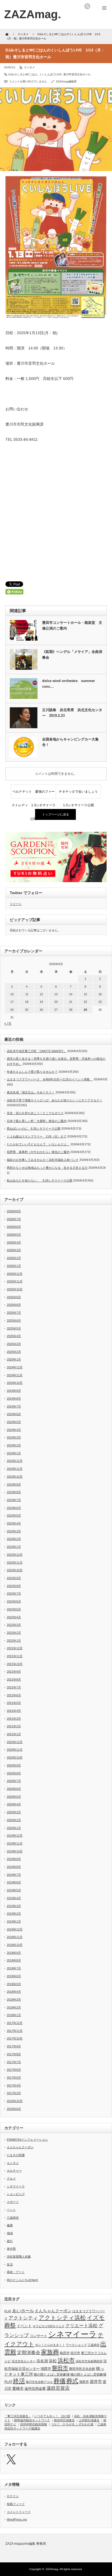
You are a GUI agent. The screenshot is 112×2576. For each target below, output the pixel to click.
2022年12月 (15, 1555)
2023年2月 (14, 1539)
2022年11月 (15, 1563)
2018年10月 (15, 1945)
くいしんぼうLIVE (50, 74)
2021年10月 (15, 1664)
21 (71, 1002)
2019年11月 (15, 1843)
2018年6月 (14, 1976)
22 (85, 1002)
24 (12, 1010)
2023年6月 (14, 1508)
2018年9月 (14, 1953)
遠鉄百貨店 (58, 2388)
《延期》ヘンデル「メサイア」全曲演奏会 (72, 655)
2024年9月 (14, 1391)
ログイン (13, 2496)
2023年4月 (14, 1523)
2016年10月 (15, 2101)
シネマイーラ (16, 2186)
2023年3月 (14, 1531)
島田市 (65, 2353)
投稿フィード (16, 2504)
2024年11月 (15, 1375)
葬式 (72, 2381)
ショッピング (16, 2194)
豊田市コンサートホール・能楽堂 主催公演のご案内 (72, 625)
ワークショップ (76, 2345)
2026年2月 (14, 1258)
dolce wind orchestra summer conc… (69, 684)
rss (87, 6)
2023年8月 (14, 1492)
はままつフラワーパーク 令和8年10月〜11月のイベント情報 (50, 1079)
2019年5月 (14, 1890)
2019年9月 (14, 1859)
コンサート (38, 2336)
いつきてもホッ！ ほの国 (52, 2416)
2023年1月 (14, 1547)
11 (27, 994)
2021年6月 (14, 1695)
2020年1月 (14, 1828)
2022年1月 (14, 1641)
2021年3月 (14, 1719)
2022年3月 (14, 1625)
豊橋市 (18, 2389)
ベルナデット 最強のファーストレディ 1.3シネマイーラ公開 (34, 794)
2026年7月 (14, 1219)
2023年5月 (14, 1515)
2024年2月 (14, 1445)
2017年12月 (15, 2023)
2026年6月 (14, 1227)
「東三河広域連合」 (18, 2416)
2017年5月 (14, 2078)
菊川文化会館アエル (39, 2382)
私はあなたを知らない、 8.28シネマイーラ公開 (40, 1180)
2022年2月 (14, 1633)
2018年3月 (14, 2000)
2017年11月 (15, 2031)
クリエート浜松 (81, 2326)
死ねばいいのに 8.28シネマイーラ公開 (34, 1129)
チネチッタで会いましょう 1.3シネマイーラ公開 (80, 794)
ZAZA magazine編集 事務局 (26, 2544)
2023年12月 (15, 1461)
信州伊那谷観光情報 (34, 2424)
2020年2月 (14, 1820)
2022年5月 (14, 1609)
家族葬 (50, 2352)
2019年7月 (14, 1875)
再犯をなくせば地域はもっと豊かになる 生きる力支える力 (47, 1168)
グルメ (11, 2178)
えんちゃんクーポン (20, 2147)
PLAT (8, 2311)
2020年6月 (14, 1789)
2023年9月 (14, 1484)
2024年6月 (14, 1414)
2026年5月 (14, 1235)
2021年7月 (14, 1687)
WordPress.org (17, 2519)
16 (100, 994)
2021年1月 (14, 1734)
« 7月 (8, 1024)
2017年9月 (14, 2046)
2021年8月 (14, 1679)
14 (71, 994)
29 (85, 1010)
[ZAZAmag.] (33, 14)
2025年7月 (14, 1313)
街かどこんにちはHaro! (22, 2280)
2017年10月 (15, 2038)
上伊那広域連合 (89, 2420)
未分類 (11, 2249)
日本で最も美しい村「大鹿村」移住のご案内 (37, 1121)
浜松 (53, 2361)
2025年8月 (14, 1305)
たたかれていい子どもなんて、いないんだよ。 (38, 1144)
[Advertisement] (56, 512)
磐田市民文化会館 (82, 2369)
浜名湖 (42, 2361)
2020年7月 (14, 1781)
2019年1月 (14, 1921)
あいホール (23, 2311)
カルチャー (14, 2171)
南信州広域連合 (64, 2420)
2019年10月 (15, 1851)
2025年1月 (14, 1359)
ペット (11, 2210)
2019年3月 (14, 1906)
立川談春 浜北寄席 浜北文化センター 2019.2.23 (72, 713)
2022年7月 (14, 1594)
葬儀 (60, 2381)
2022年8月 (14, 1586)
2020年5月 (14, 1797)
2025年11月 (15, 1281)
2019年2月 (14, 1914)
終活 (19, 2381)
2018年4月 (14, 1992)
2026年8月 (14, 1211)
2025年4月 (14, 1336)
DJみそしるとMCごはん (23, 74)
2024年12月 (15, 1367)
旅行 (10, 2241)
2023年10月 (15, 1477)
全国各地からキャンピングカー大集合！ (70, 742)
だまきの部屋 (16, 2155)
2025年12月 (15, 1274)
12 (41, 994)
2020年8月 (14, 1773)
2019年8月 (14, 1867)
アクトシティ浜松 (62, 2318)
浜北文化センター (24, 2361)
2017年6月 (14, 2070)
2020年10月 (15, 1757)
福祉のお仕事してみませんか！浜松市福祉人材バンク (43, 1160)
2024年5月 (14, 1422)
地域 (10, 2233)
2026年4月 (14, 1242)
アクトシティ (23, 2318)
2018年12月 (15, 1929)
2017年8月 (14, 2054)
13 (56, 994)
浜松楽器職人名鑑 (19, 2256)
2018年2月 (14, 2007)
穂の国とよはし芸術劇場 (52, 2374)
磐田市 (60, 2368)
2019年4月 (14, 1898)
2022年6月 (14, 1601)
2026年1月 (14, 1266)
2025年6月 (14, 1320)
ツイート (16, 904)
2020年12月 (15, 1742)
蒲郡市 (84, 2382)
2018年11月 (15, 1937)
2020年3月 (14, 1812)
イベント (24, 2326)
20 (56, 1002)
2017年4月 (14, 2085)
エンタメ (29, 67)
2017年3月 (14, 2093)
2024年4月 (14, 1430)
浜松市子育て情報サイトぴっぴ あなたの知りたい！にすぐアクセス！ (55, 1100)
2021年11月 (15, 1656)
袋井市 (96, 2382)
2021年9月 (14, 1672)
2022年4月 (14, 1617)
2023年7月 (14, 1500)
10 (12, 994)
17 (12, 1002)
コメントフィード (19, 2512)
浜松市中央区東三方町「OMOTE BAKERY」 (37, 1051)
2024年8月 (14, 1399)
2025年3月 (14, 1344)
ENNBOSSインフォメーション (27, 2140)
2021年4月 (14, 1711)
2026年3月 (14, 1250)
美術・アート (16, 2272)
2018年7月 (14, 1968)
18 (27, 1002)
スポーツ (13, 2202)
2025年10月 (15, 1289)
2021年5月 (14, 1703)
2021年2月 (14, 1726)
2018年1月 (14, 2015)
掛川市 (75, 2353)
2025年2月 (14, 1352)
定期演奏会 (29, 2353)
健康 (10, 2225)
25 (27, 1010)
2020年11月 (15, 1750)
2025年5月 (14, 1328)
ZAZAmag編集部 (66, 81)
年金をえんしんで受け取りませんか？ (32, 1072)
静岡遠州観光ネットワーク (32, 2420)
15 (85, 994)
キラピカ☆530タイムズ (49, 2326)
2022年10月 (15, 1570)
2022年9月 (14, 1578)
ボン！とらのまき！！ (50, 2345)
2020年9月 (14, 1765)
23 (100, 1002)
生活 (10, 2264)
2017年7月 (14, 2062)
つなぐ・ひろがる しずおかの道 (72, 2424)
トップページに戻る (56, 814)
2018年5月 (14, 1984)
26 (41, 1010)
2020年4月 (14, 1804)
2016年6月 (14, 2109)
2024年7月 (14, 1406)
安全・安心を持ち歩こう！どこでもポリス (35, 1113)
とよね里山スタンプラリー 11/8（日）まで (37, 1136)
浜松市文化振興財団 (89, 2361)
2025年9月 (14, 1297)
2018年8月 (14, 1960)
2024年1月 (14, 1453)
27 (56, 1010)
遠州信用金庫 (35, 2389)
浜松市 (66, 2360)
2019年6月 (14, 1882)
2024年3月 (14, 1437)
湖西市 (46, 2369)
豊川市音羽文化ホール (77, 74)
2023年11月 (15, 1469)
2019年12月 (15, 1836)
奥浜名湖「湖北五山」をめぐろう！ (31, 1092)
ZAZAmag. (52, 2569)
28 (71, 1010)
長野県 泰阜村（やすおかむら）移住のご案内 (38, 1152)
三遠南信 (13, 2218)
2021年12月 (15, 1648)
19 (41, 1002)
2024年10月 (15, 1383)
